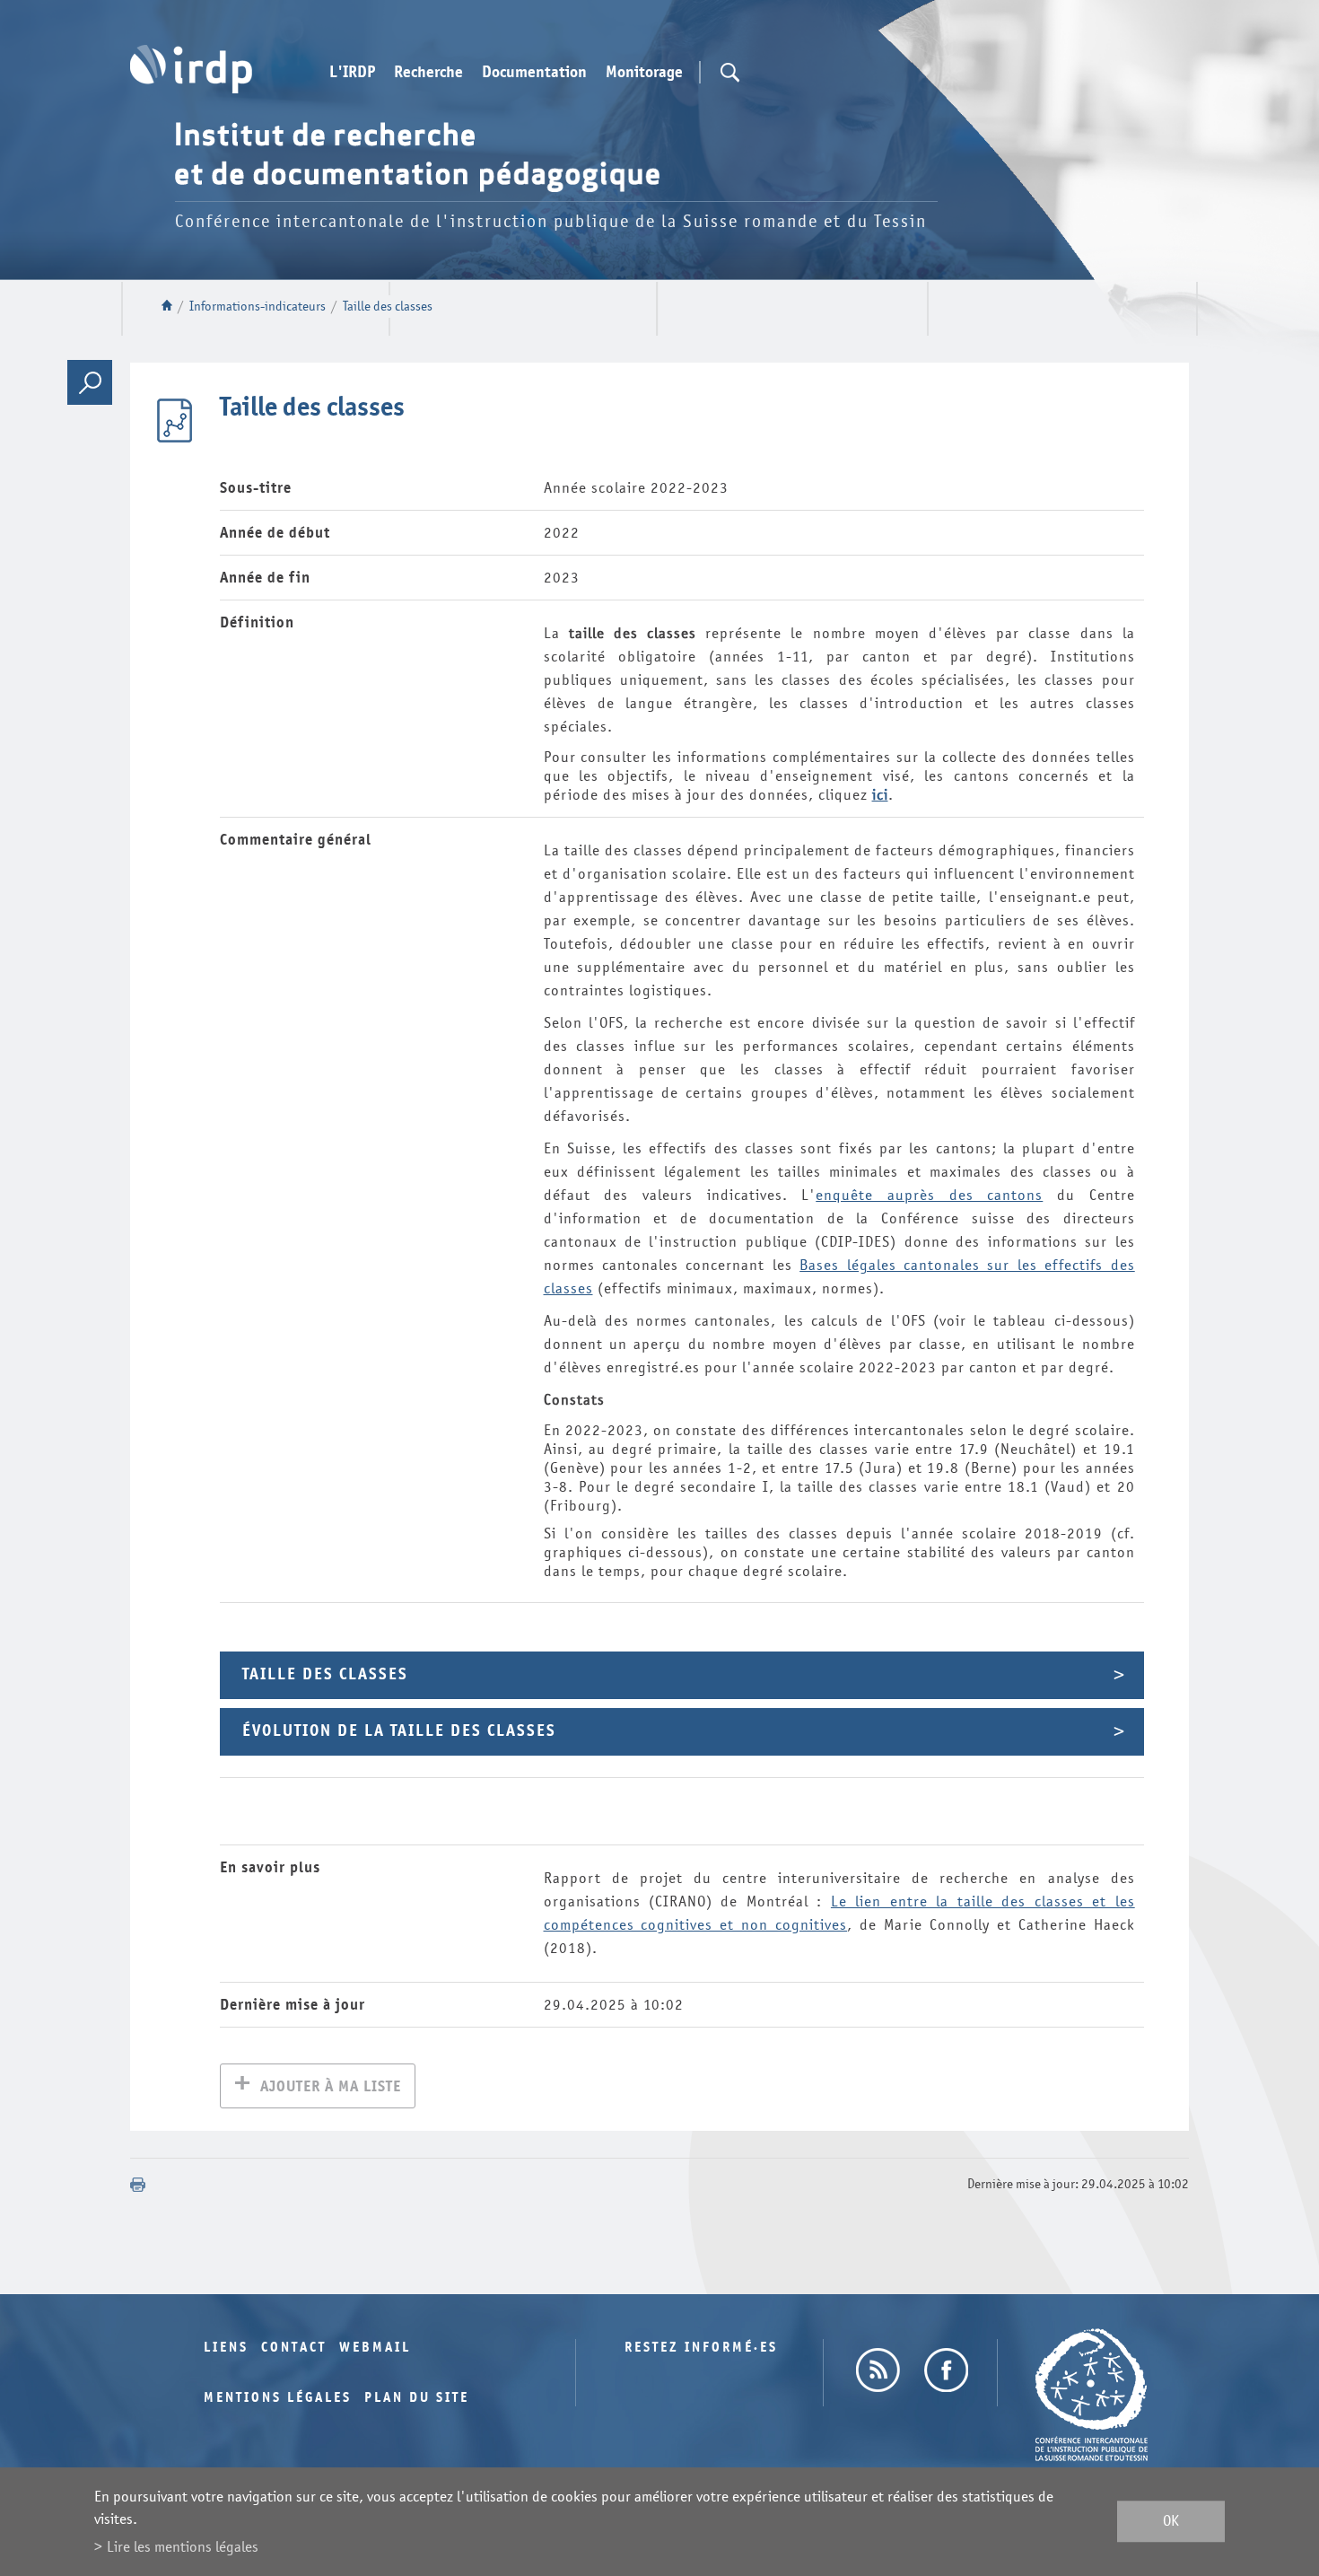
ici (880, 795)
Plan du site (417, 2398)
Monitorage (644, 73)
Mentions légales (278, 2398)
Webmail (375, 2348)
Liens (226, 2348)
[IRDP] (191, 69)
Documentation (534, 73)
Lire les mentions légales (183, 2547)
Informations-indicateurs (258, 307)
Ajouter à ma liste (331, 2086)
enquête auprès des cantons (929, 1195)
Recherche (428, 73)
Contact (294, 2348)
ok (1171, 2522)
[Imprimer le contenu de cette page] (138, 2185)
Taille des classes (388, 307)
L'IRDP (352, 73)
